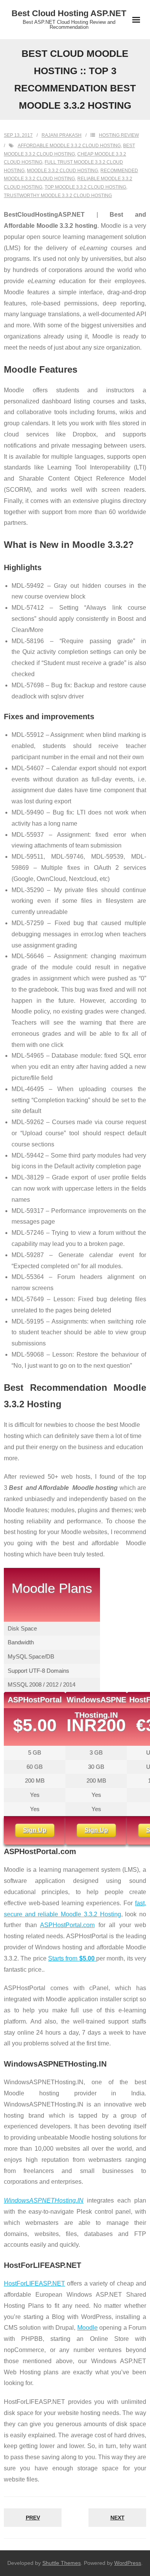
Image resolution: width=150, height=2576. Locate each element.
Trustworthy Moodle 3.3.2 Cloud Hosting (58, 196)
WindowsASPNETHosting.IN (44, 2200)
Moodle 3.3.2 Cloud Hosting (62, 171)
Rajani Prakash (62, 135)
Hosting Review (119, 135)
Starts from (71, 1958)
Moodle (87, 2328)
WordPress (128, 2563)
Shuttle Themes (62, 2563)
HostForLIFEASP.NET (34, 2283)
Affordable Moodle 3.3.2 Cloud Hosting (69, 146)
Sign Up (35, 1830)
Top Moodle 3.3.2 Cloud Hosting (85, 187)
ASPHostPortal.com (67, 1925)
